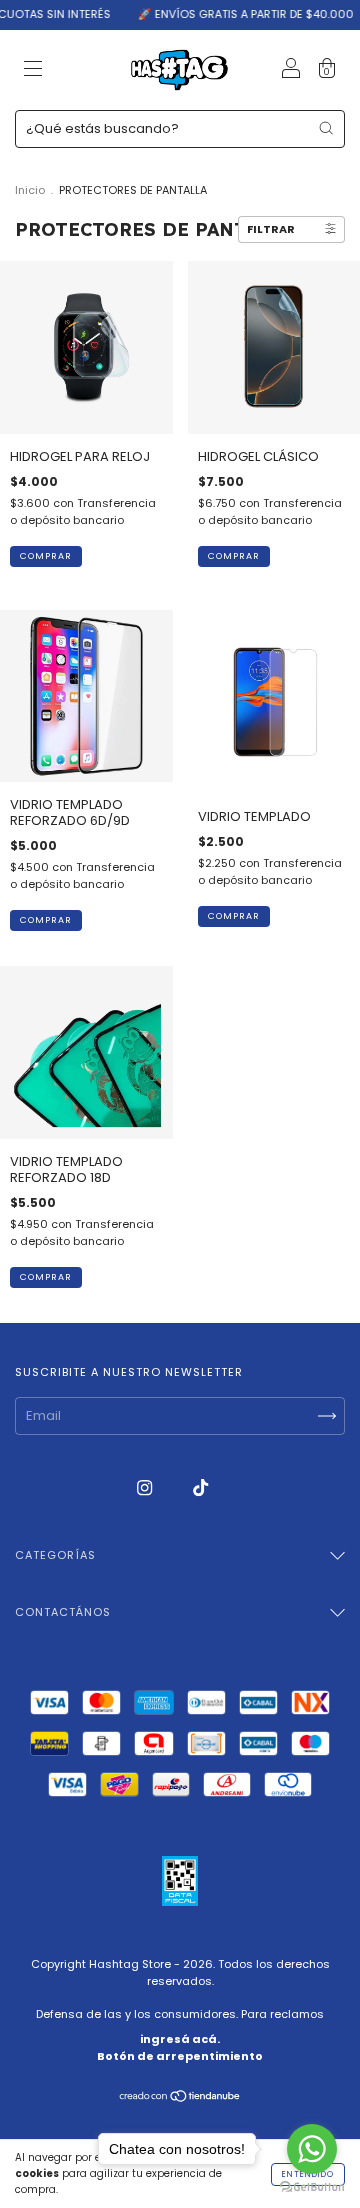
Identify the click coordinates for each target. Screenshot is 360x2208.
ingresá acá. (180, 2039)
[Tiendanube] (180, 2098)
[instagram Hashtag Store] (146, 1488)
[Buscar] (326, 128)
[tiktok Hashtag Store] (200, 1488)
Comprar (46, 920)
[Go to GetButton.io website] (312, 2187)
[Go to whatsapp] (312, 2149)
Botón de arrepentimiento (180, 2056)
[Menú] (33, 71)
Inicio (30, 190)
